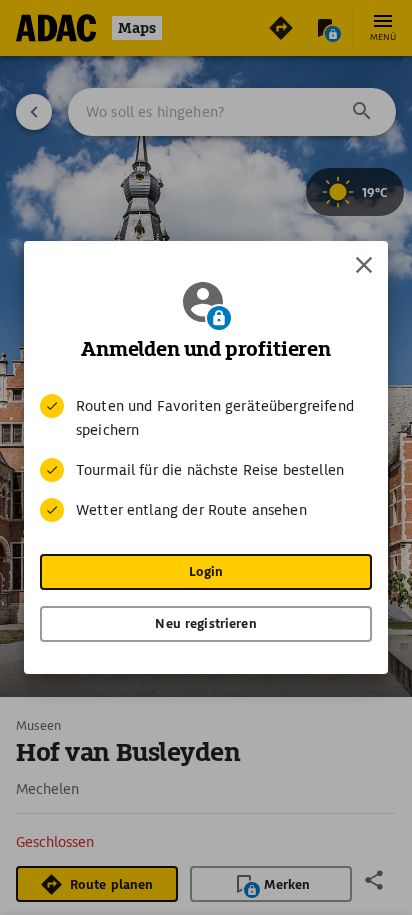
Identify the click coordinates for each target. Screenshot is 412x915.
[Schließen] (364, 265)
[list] (206, 458)
